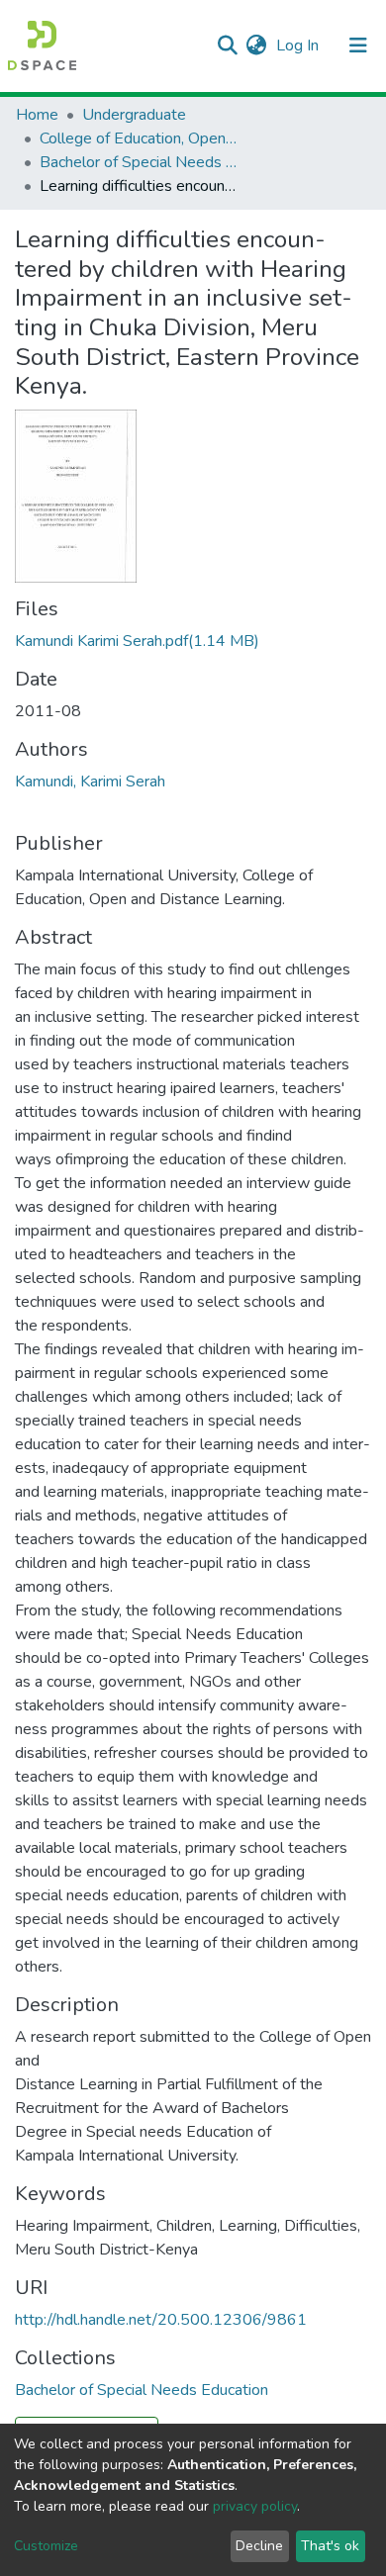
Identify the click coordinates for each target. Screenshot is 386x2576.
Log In (299, 46)
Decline (259, 2546)
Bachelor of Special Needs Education (139, 162)
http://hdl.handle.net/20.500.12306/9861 (161, 2320)
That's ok (330, 2546)
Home (37, 115)
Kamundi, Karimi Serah (90, 782)
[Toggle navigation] (358, 46)
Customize (46, 2546)
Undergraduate (134, 115)
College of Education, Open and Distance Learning (139, 138)
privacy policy (255, 2506)
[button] (256, 46)
